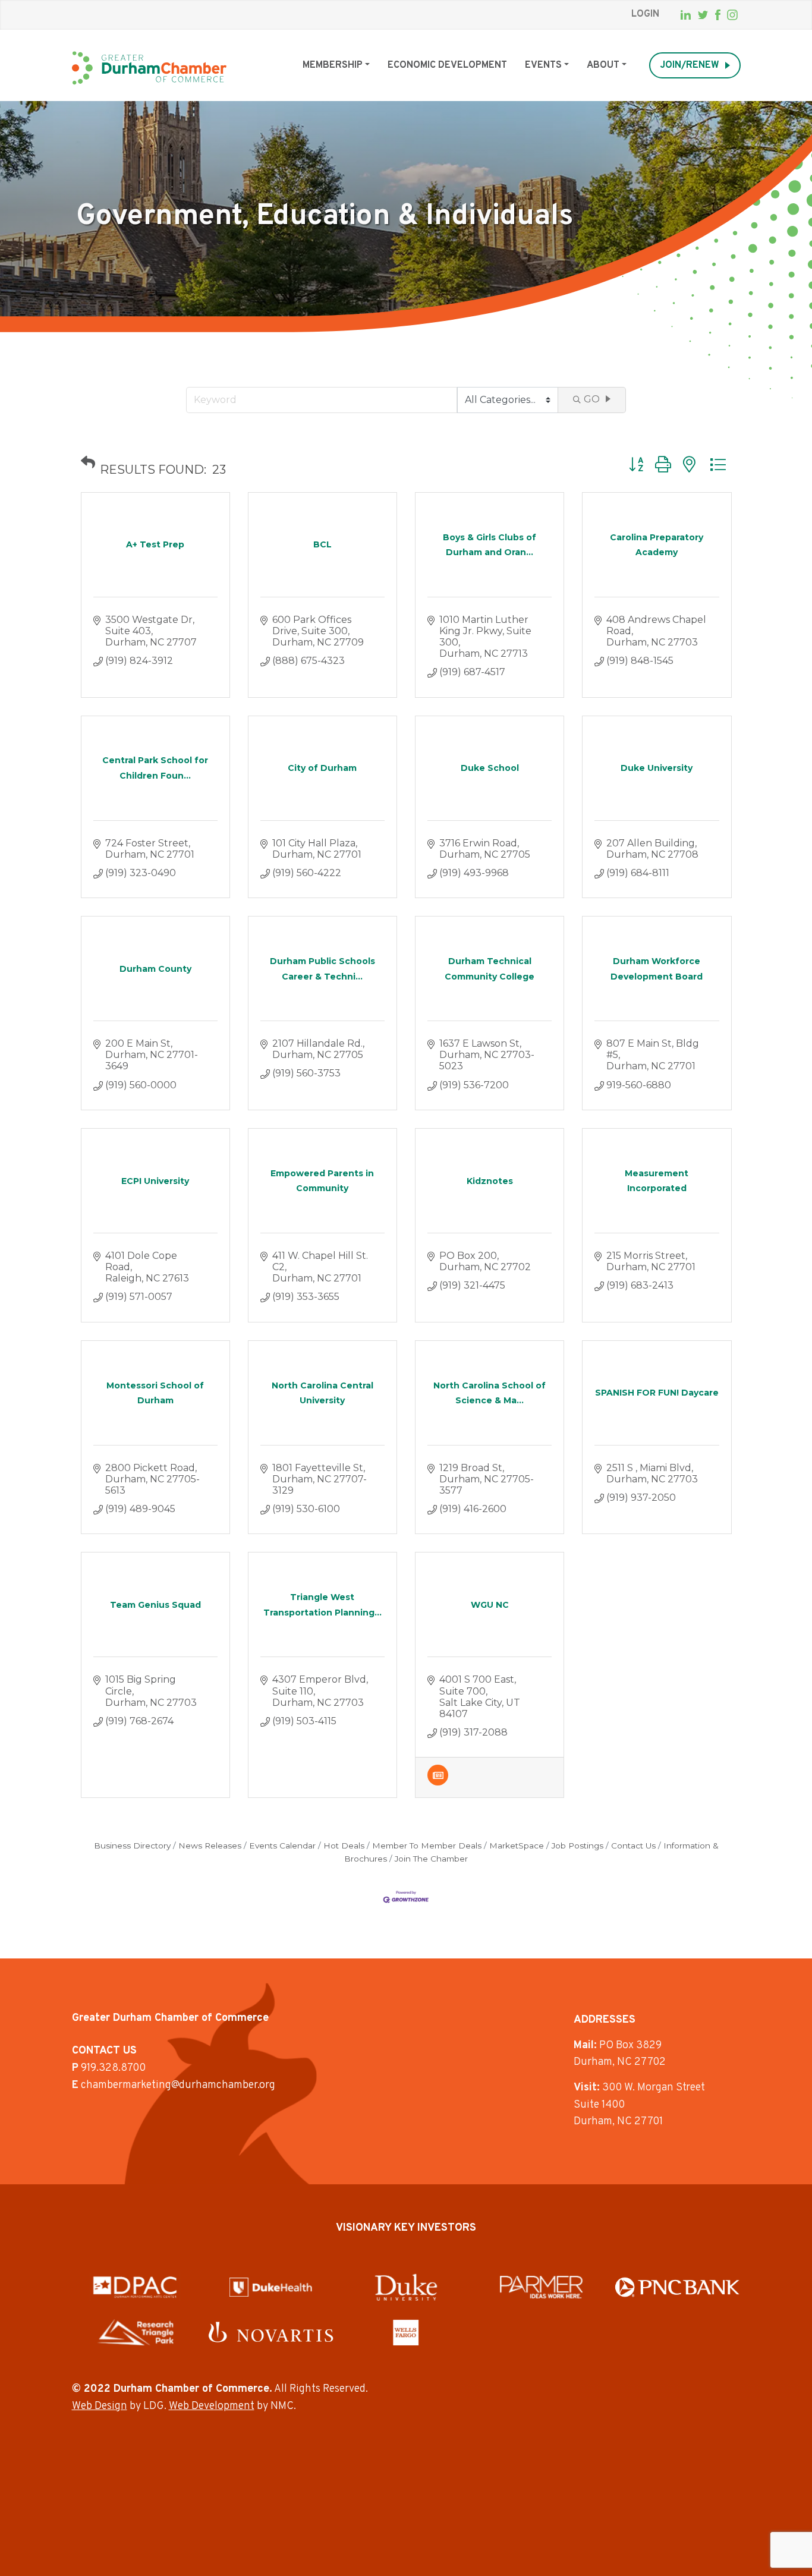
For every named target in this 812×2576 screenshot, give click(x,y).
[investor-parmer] (542, 2287)
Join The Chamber (431, 1859)
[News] (438, 1782)
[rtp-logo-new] (135, 2332)
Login (645, 14)
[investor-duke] (406, 2287)
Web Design (100, 2406)
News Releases (210, 1846)
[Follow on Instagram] (732, 15)
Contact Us (633, 1846)
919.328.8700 (113, 2068)
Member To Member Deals (427, 1846)
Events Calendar (282, 1846)
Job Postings (577, 1846)
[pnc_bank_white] (677, 2287)
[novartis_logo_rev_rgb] (271, 2332)
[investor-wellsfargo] (406, 2332)
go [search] (592, 399)
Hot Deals (344, 1846)
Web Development (212, 2406)
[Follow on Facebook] (718, 15)
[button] (88, 462)
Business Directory (132, 1846)
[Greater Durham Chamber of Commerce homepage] (149, 68)
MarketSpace (517, 1846)
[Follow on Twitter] (703, 15)
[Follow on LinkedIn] (686, 15)
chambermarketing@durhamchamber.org (178, 2085)
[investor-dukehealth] (271, 2287)
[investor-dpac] (135, 2287)
